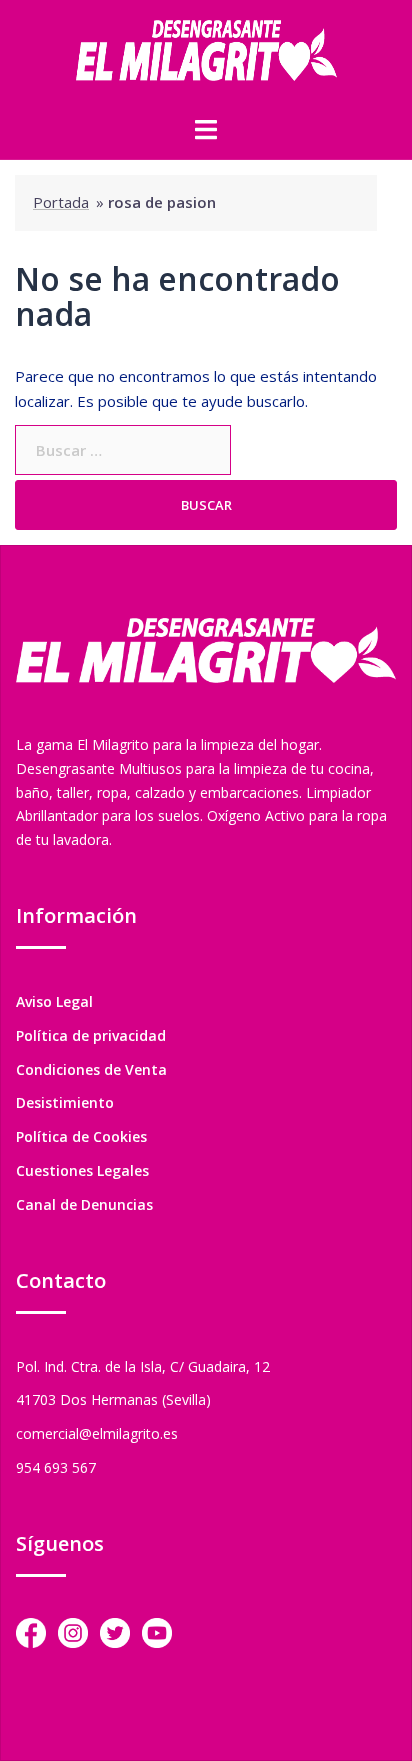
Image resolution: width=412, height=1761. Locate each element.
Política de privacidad (91, 1035)
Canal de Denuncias (84, 1204)
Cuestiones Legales (82, 1170)
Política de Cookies (81, 1136)
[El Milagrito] (206, 56)
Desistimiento (65, 1102)
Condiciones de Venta (91, 1069)
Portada (61, 202)
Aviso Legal (54, 1001)
